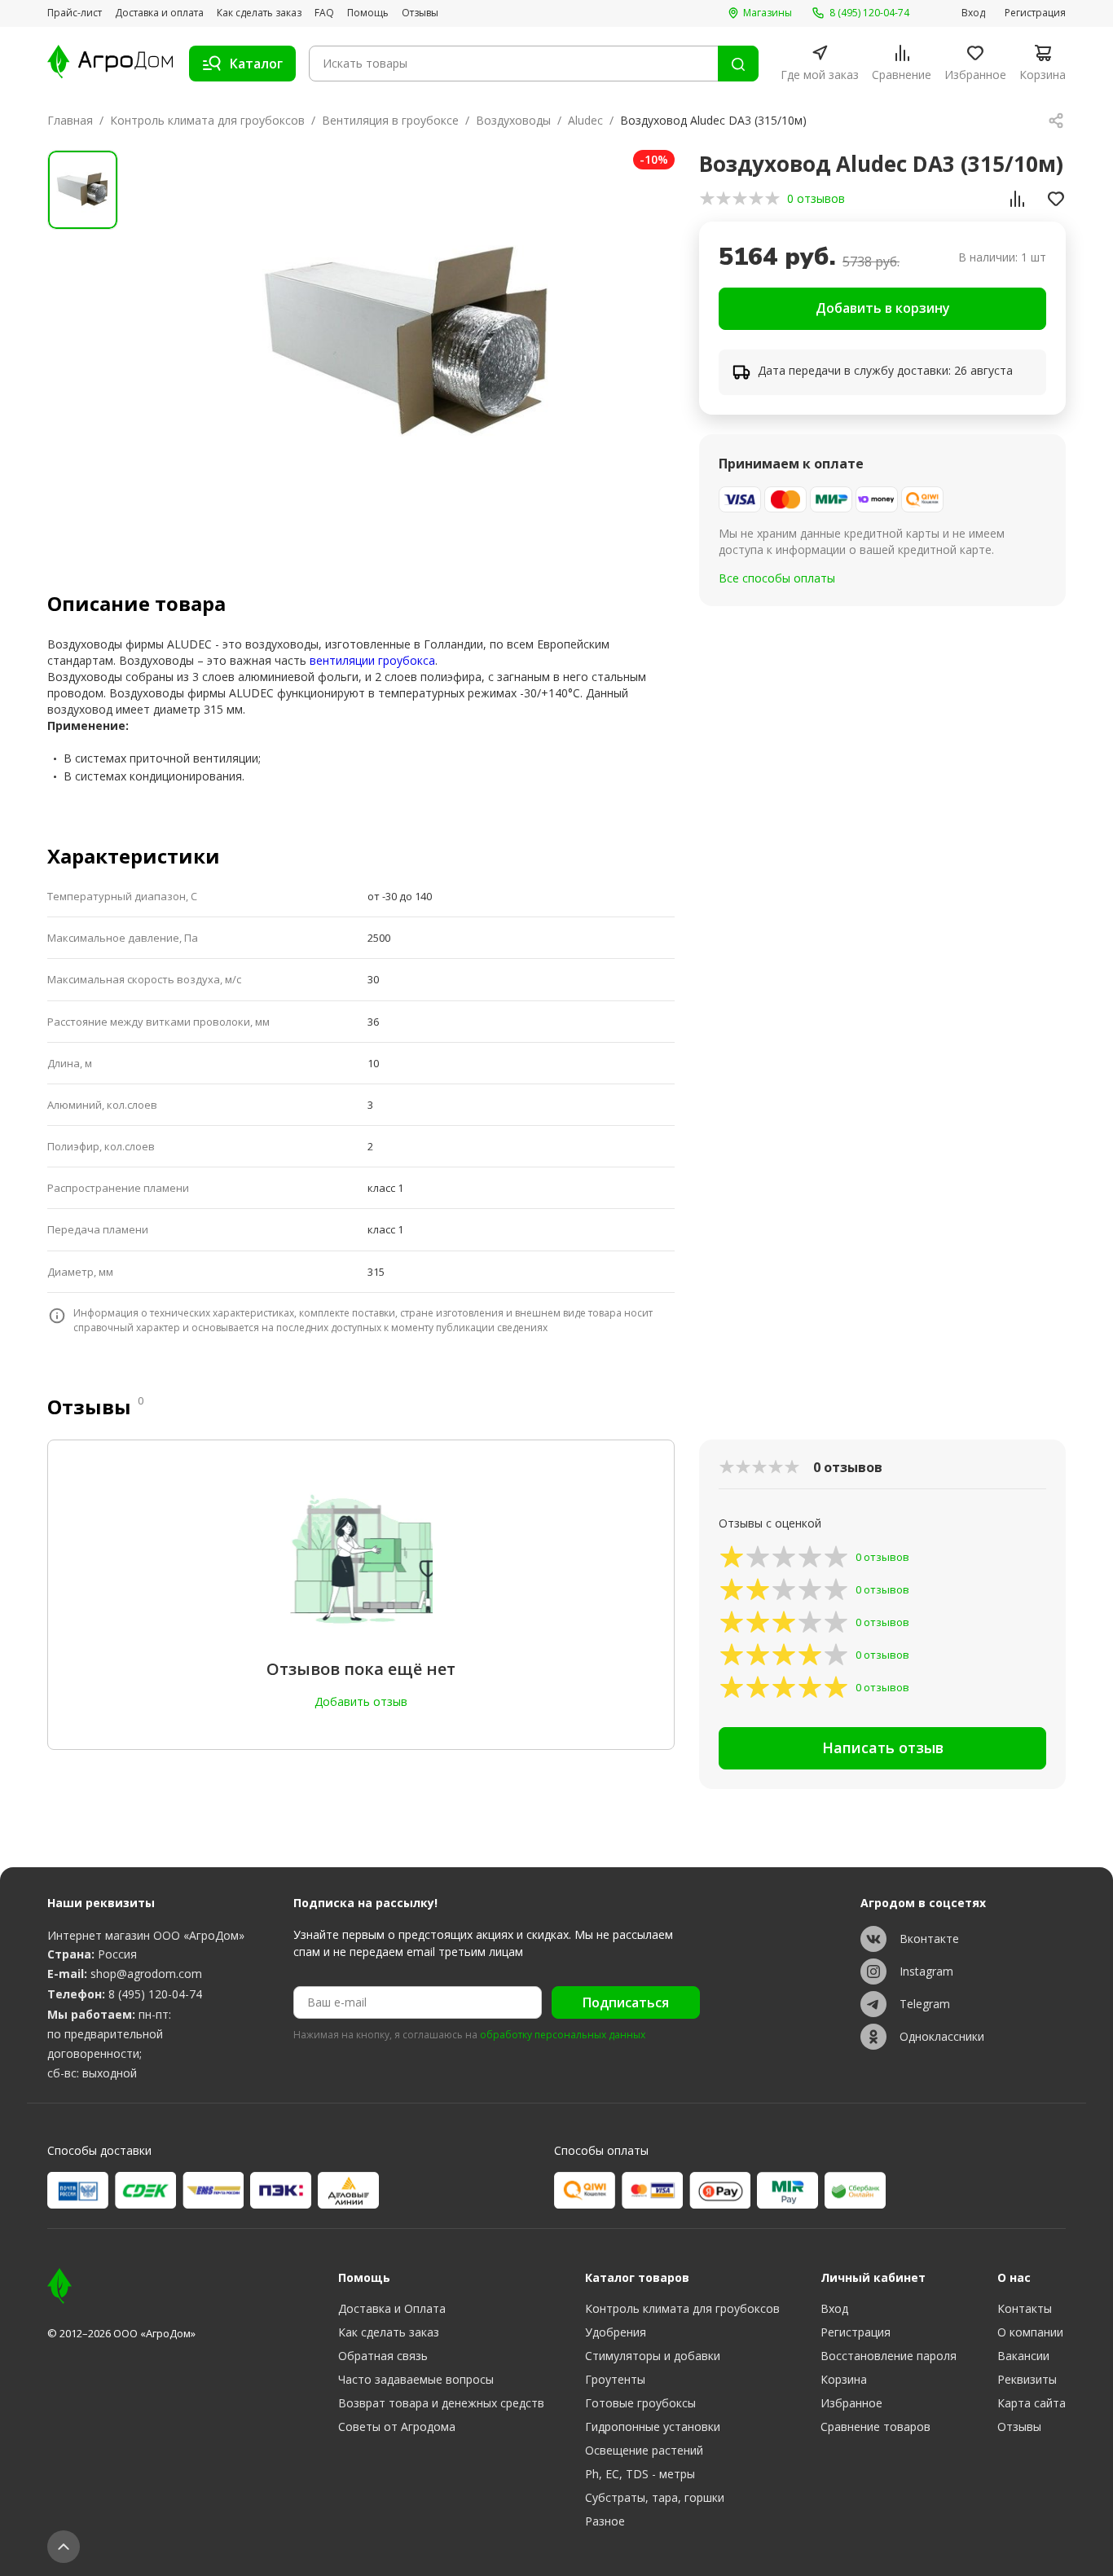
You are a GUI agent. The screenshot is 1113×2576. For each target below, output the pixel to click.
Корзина (844, 2379)
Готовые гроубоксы (640, 2403)
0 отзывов (816, 198)
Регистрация (1035, 13)
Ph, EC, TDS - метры (640, 2474)
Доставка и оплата (159, 13)
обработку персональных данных (563, 2035)
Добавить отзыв (361, 1701)
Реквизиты (1027, 2379)
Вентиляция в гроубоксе (390, 120)
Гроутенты (615, 2379)
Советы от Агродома (397, 2427)
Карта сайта (1032, 2403)
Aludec (585, 120)
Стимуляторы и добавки (653, 2356)
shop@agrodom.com (146, 1974)
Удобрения (616, 2332)
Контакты (1025, 2308)
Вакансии (1023, 2356)
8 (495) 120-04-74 (155, 1994)
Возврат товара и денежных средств (441, 2403)
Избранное (851, 2403)
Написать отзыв (883, 1747)
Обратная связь (383, 2356)
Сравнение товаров (875, 2427)
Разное (605, 2521)
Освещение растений (644, 2450)
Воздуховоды (513, 120)
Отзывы (420, 13)
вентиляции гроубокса (372, 660)
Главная (70, 120)
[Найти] (738, 64)
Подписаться (626, 2002)
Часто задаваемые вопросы (416, 2379)
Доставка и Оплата (392, 2308)
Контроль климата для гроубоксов (207, 120)
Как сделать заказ (259, 13)
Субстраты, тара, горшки (655, 2497)
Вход (973, 13)
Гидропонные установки (653, 2427)
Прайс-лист (75, 13)
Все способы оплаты (777, 578)
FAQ (324, 13)
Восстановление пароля (889, 2356)
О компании (1030, 2332)
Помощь (368, 13)
